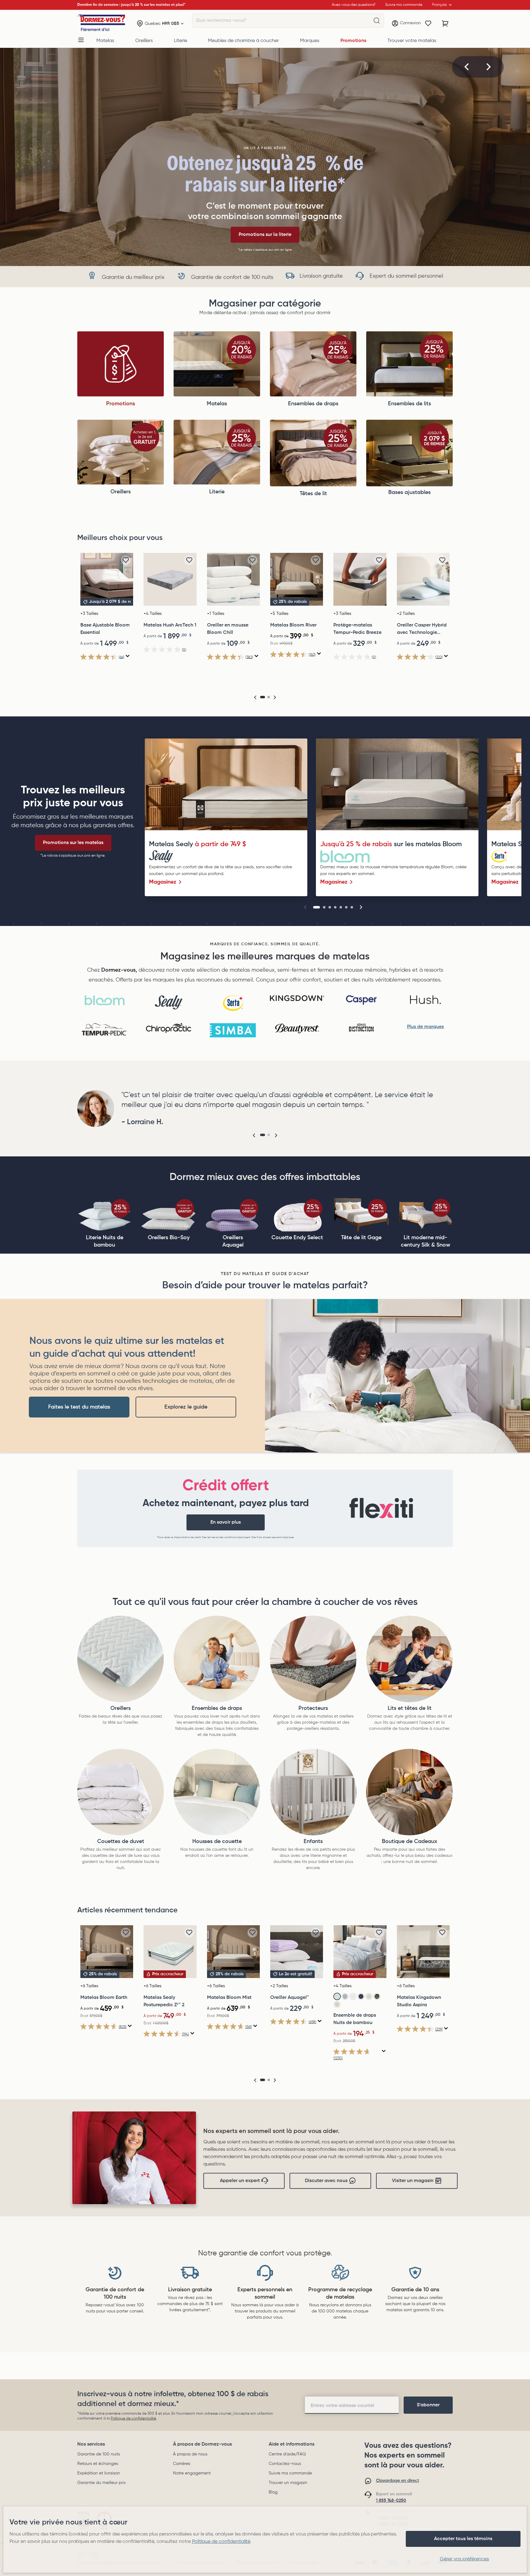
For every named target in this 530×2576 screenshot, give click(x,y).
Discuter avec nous (326, 2181)
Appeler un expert (240, 2181)
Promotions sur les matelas (73, 843)
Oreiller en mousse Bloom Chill (228, 629)
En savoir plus (226, 1522)
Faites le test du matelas (79, 1407)
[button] (467, 67)
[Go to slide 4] (335, 907)
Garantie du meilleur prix (102, 2483)
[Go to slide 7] (352, 907)
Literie (181, 41)
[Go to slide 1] (317, 907)
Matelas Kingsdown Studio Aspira (419, 2001)
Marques (310, 41)
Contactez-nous (285, 2464)
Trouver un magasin (288, 2483)
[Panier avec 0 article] (445, 24)
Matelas (105, 41)
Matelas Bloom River (293, 625)
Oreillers (144, 41)
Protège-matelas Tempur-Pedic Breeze (357, 629)
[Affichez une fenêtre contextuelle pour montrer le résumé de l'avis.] (128, 656)
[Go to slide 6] (346, 907)
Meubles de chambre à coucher (243, 41)
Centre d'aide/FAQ (287, 2454)
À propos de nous (190, 2454)
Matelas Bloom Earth (104, 1998)
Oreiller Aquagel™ (290, 1998)
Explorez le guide (186, 1407)
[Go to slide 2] (324, 907)
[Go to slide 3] (330, 907)
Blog (273, 2492)
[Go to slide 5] (341, 907)
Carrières (182, 2464)
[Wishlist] (428, 24)
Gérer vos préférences (464, 2559)
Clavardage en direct (397, 2481)
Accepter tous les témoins (463, 2539)
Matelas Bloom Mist (229, 1998)
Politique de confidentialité (133, 2419)
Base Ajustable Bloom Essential (105, 629)
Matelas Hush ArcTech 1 (170, 625)
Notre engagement (192, 2473)
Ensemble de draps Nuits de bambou (355, 2019)
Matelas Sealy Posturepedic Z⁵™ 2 (164, 2001)
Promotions (353, 41)
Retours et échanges (98, 2464)
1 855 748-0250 (391, 2501)
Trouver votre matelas (412, 41)
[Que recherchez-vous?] (377, 21)
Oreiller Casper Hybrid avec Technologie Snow (422, 630)
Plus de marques (425, 1027)
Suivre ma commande (290, 2473)
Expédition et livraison (99, 2473)
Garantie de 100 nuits (99, 2454)
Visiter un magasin (413, 2181)
